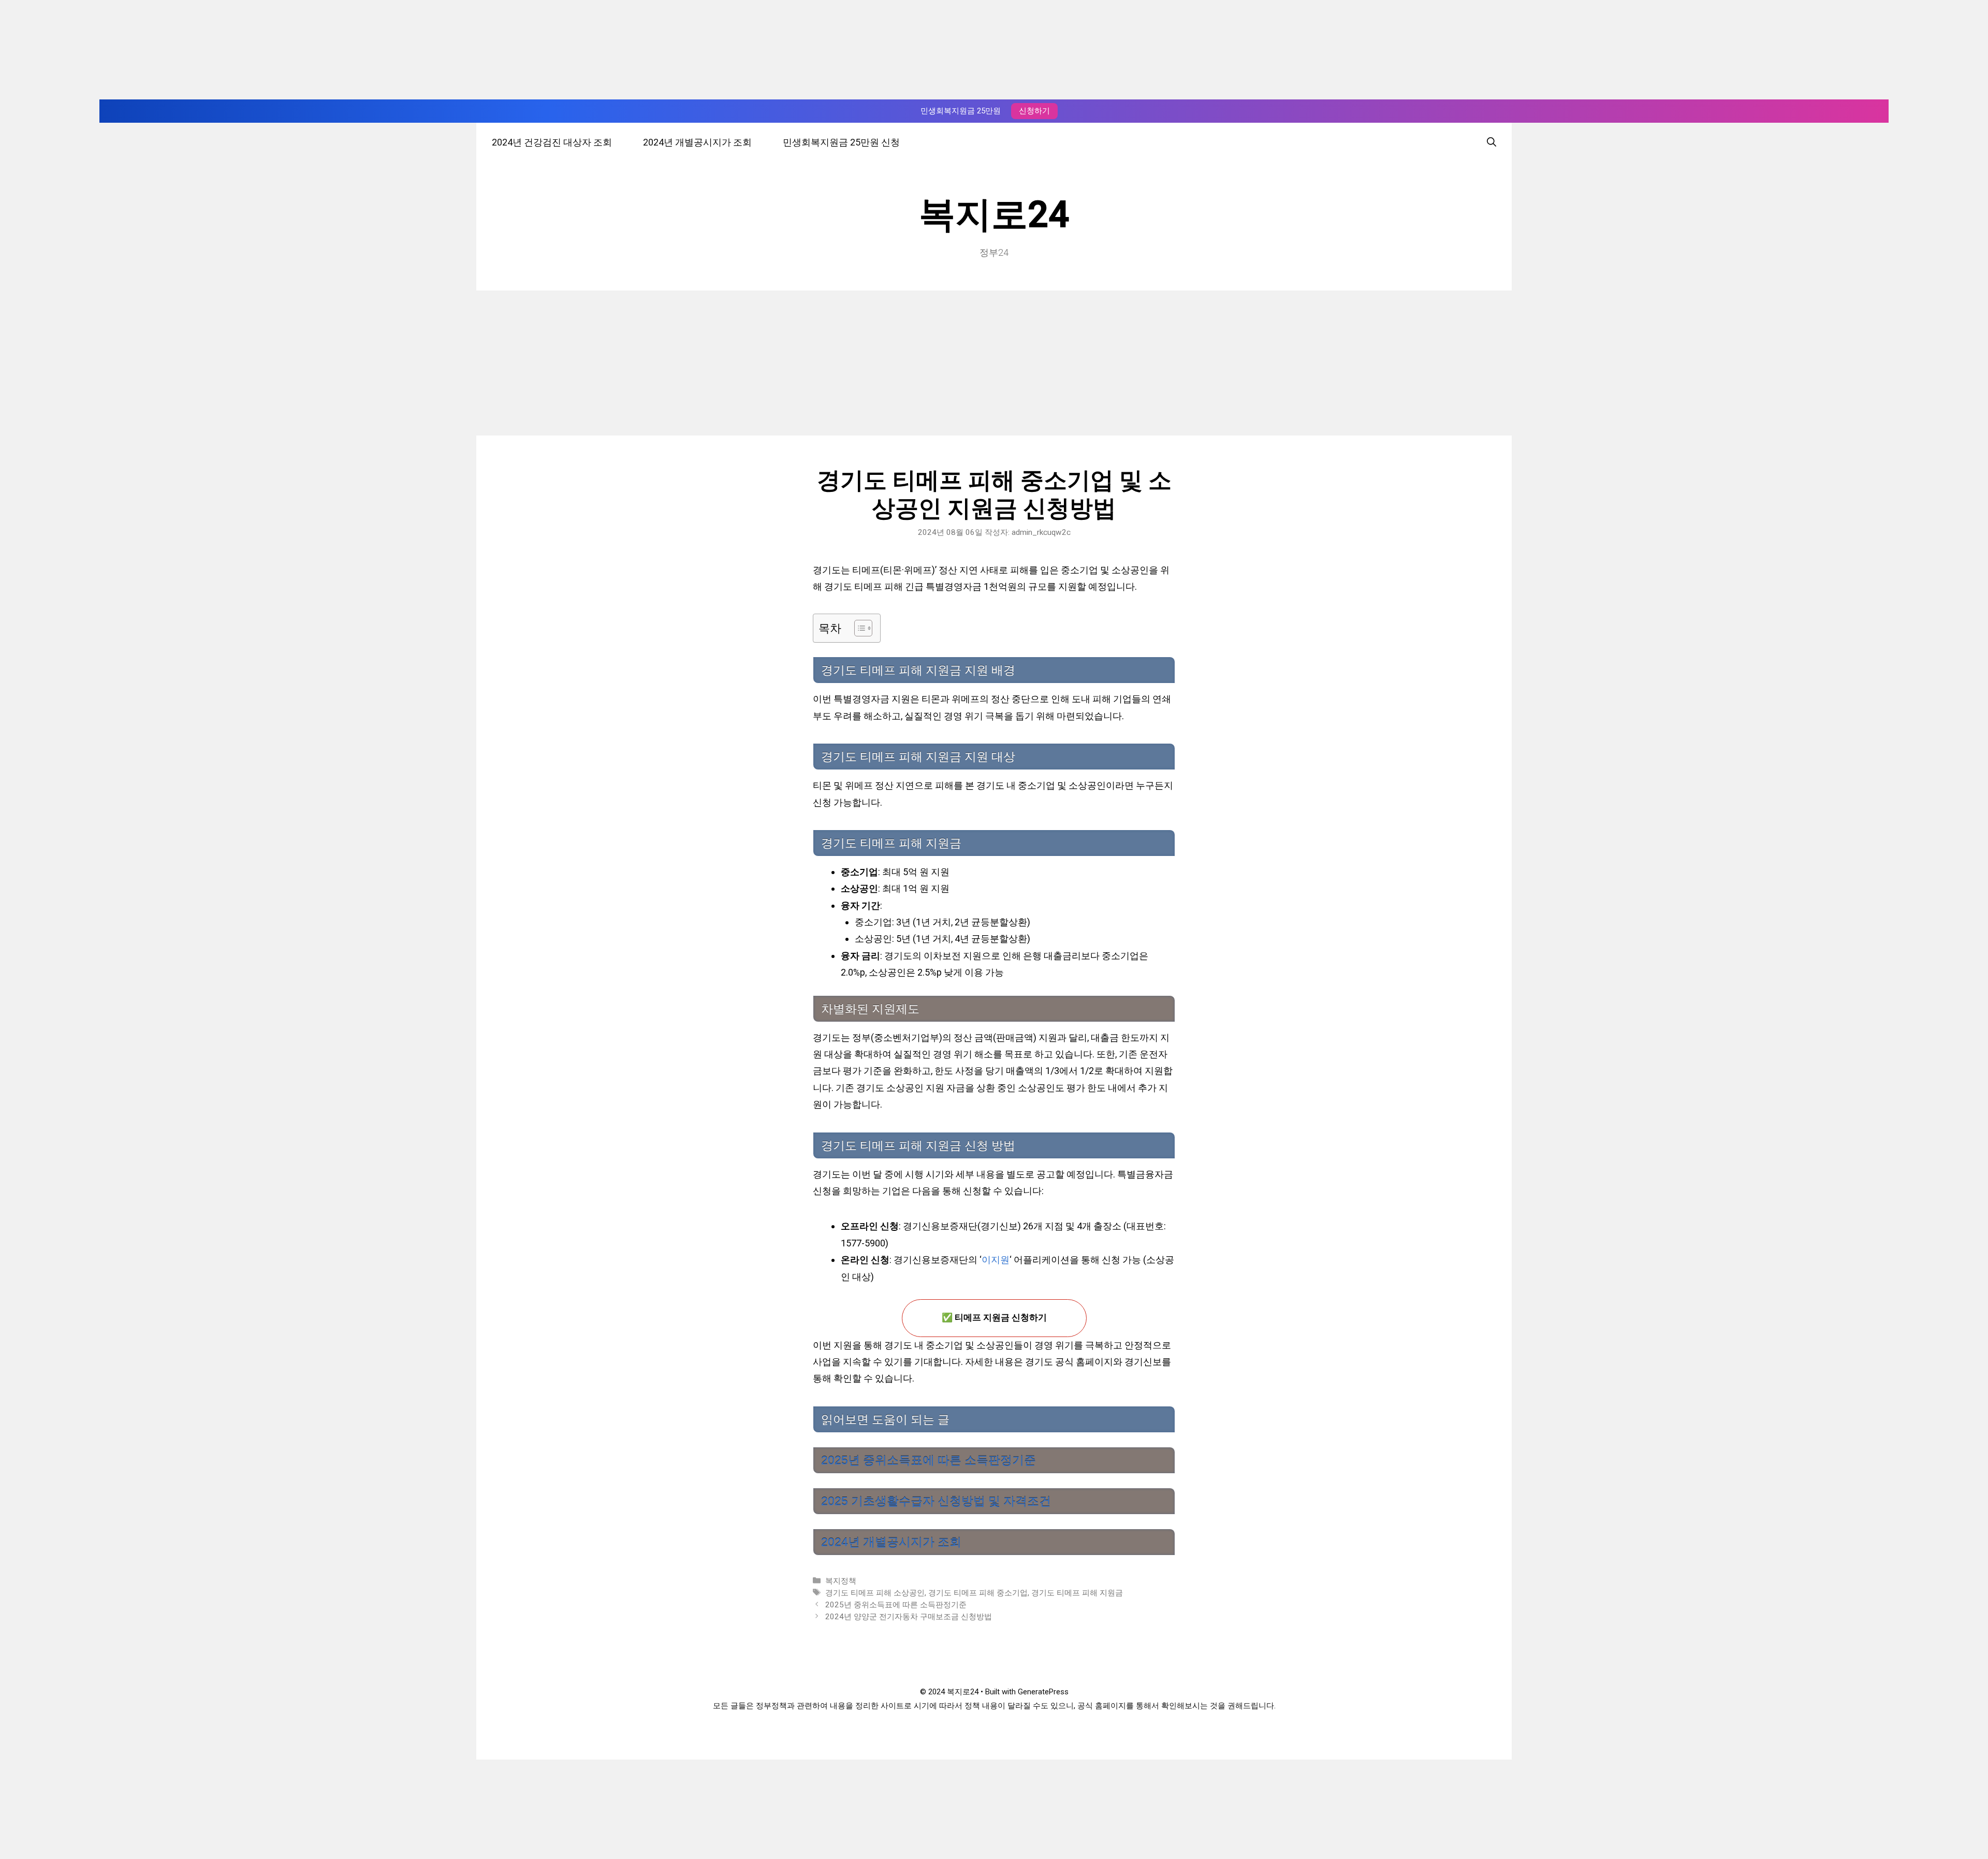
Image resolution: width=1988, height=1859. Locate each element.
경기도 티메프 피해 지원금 (1077, 1593)
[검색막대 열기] (1492, 142)
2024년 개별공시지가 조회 (697, 142)
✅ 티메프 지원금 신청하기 (994, 1318)
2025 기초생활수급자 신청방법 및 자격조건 (936, 1501)
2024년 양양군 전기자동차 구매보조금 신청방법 (909, 1617)
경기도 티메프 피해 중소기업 (978, 1593)
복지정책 (841, 1581)
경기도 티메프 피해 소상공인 (875, 1593)
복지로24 (994, 214)
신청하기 (1034, 111)
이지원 (996, 1260)
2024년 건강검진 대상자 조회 (552, 142)
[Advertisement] (994, 363)
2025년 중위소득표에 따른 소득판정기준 (929, 1460)
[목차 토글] (858, 628)
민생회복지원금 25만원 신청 (841, 142)
